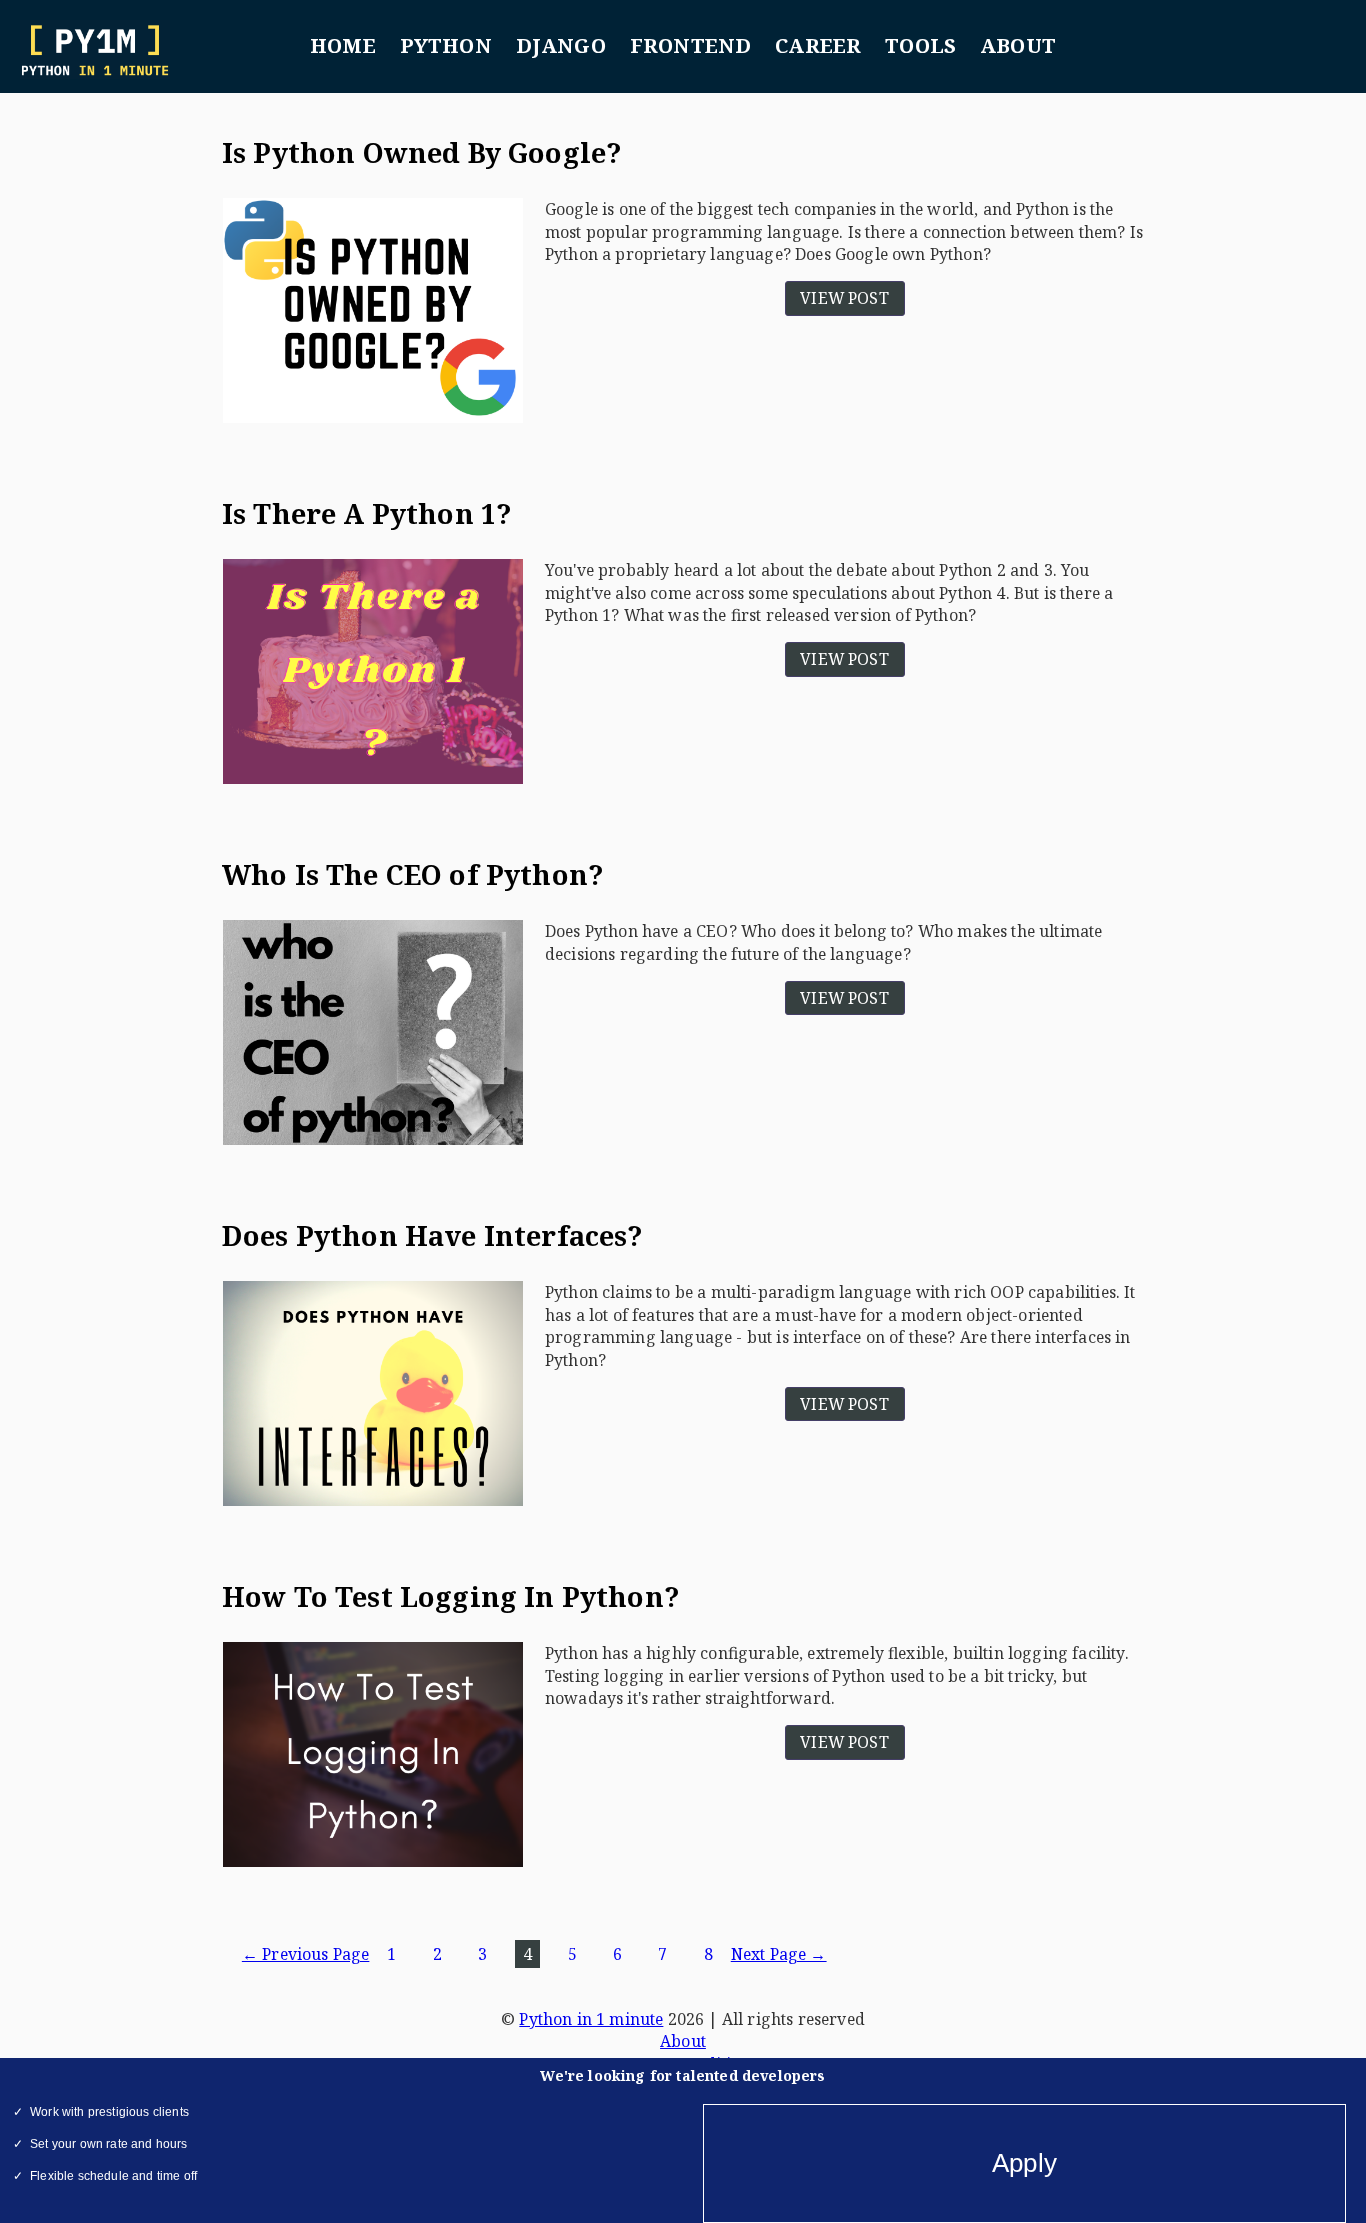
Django (561, 45)
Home (343, 45)
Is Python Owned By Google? (422, 152)
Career (818, 45)
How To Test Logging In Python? (451, 1596)
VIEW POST (844, 298)
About (1018, 45)
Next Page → (779, 1954)
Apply (1024, 2163)
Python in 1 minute (591, 2019)
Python (446, 45)
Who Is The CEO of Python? (413, 874)
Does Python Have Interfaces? (433, 1235)
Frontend (690, 45)
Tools (920, 45)
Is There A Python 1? (367, 513)
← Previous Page (306, 1954)
